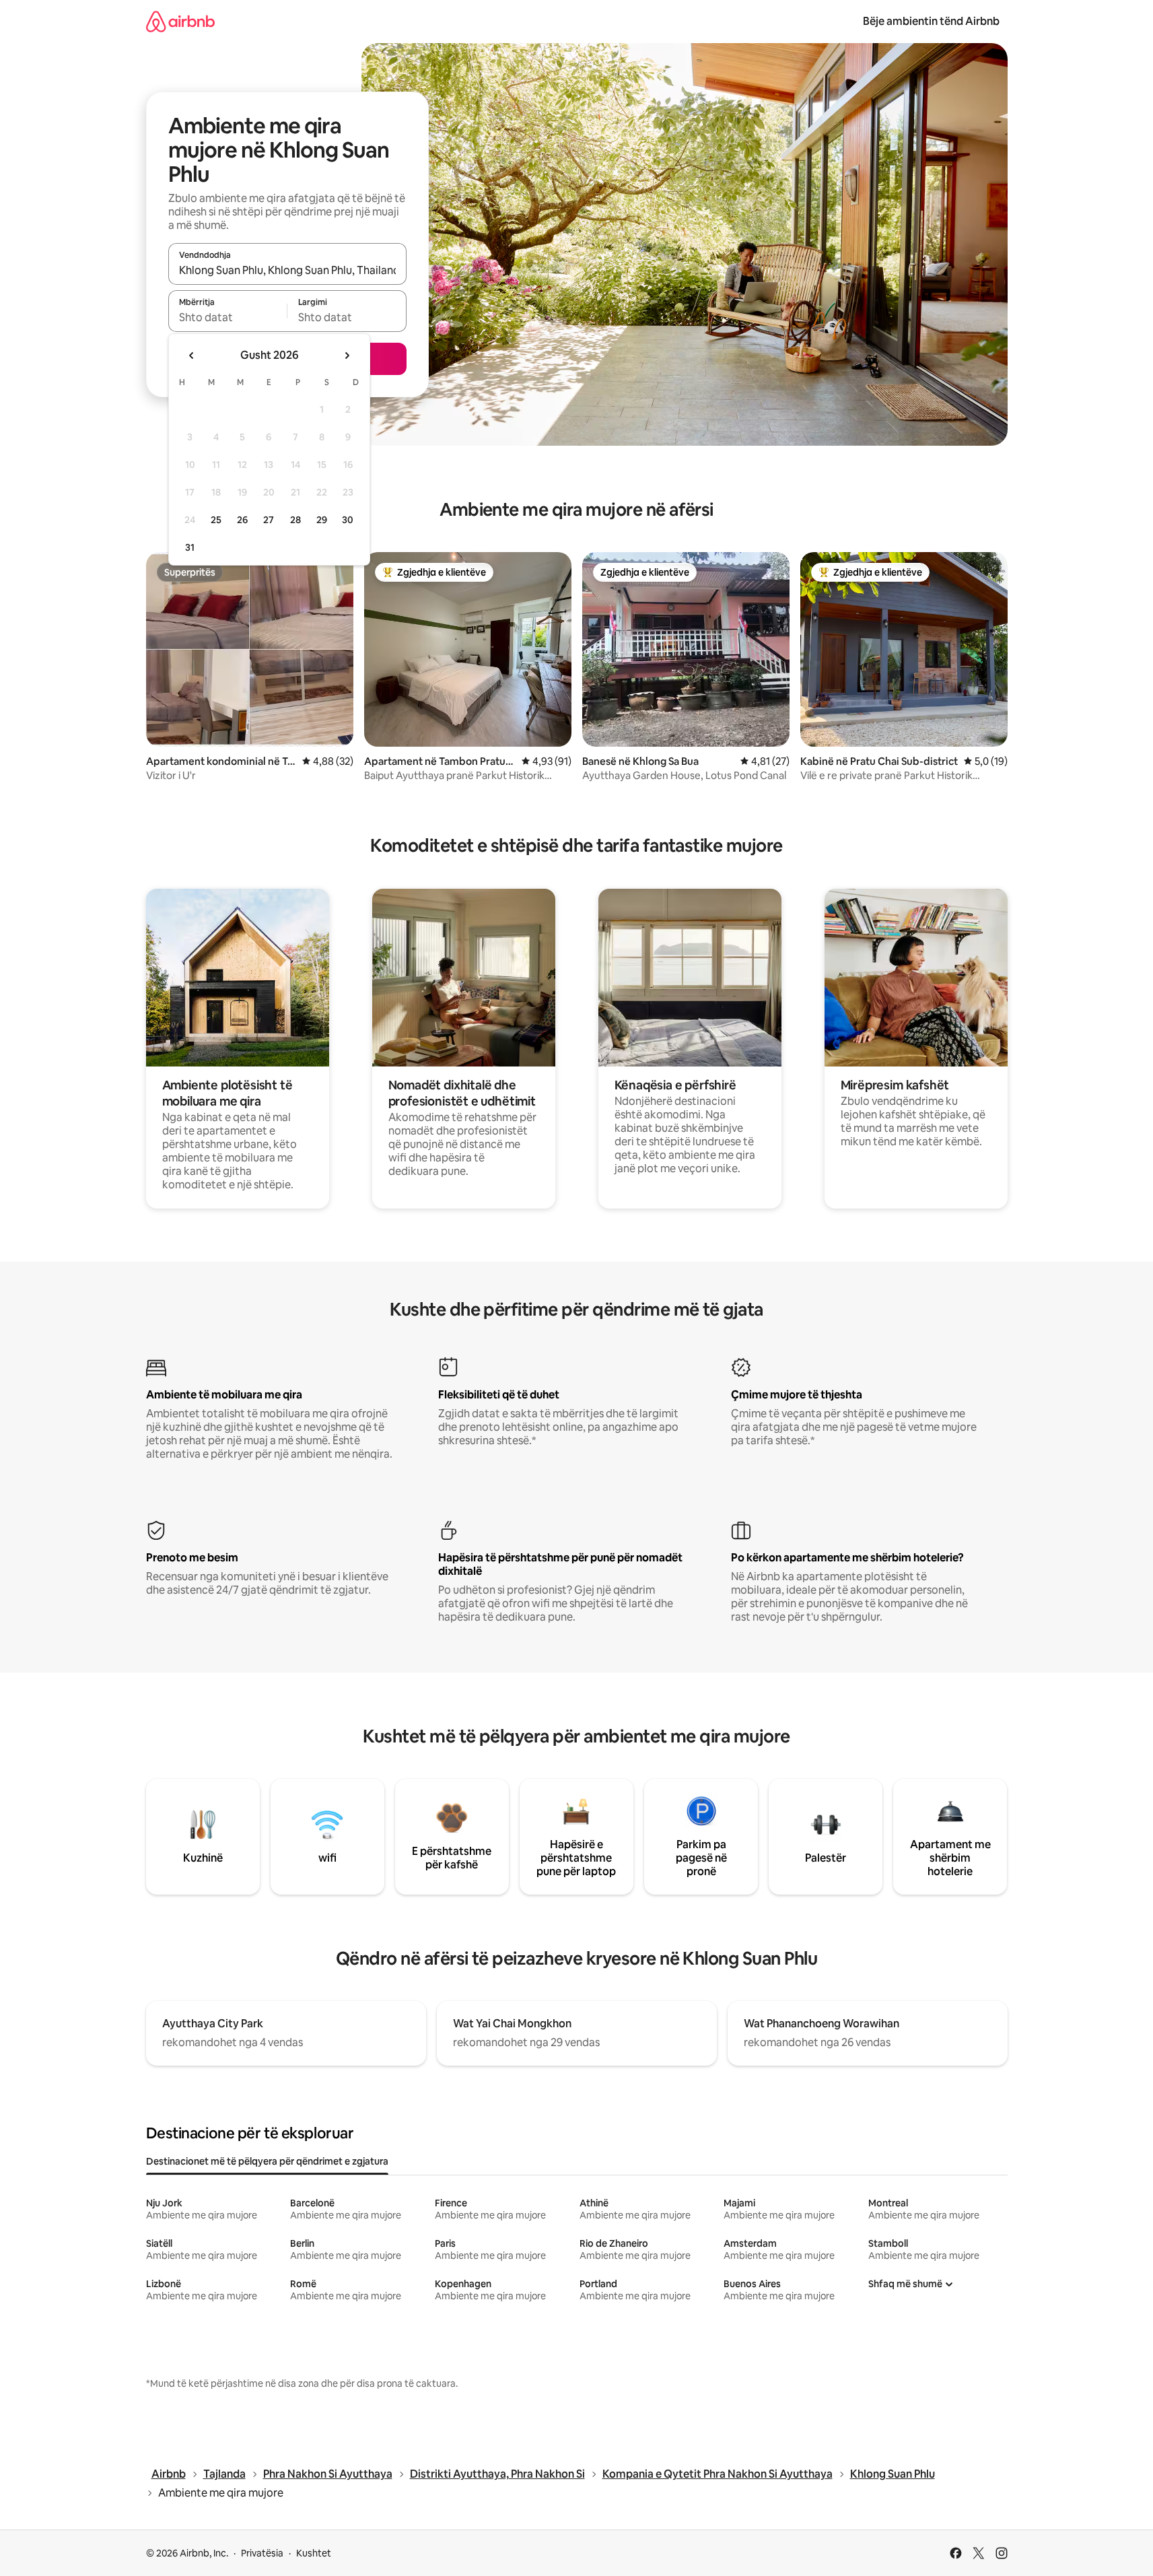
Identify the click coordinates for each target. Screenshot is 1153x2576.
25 (216, 520)
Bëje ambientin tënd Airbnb (931, 21)
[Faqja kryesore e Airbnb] (180, 21)
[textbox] (228, 317)
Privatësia (262, 2553)
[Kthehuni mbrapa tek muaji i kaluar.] (192, 355)
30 (348, 520)
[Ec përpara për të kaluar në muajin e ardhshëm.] (347, 355)
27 (269, 520)
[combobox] (287, 270)
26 (242, 520)
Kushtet (314, 2553)
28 (295, 520)
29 (322, 520)
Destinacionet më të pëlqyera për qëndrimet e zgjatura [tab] (267, 2161)
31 (190, 547)
